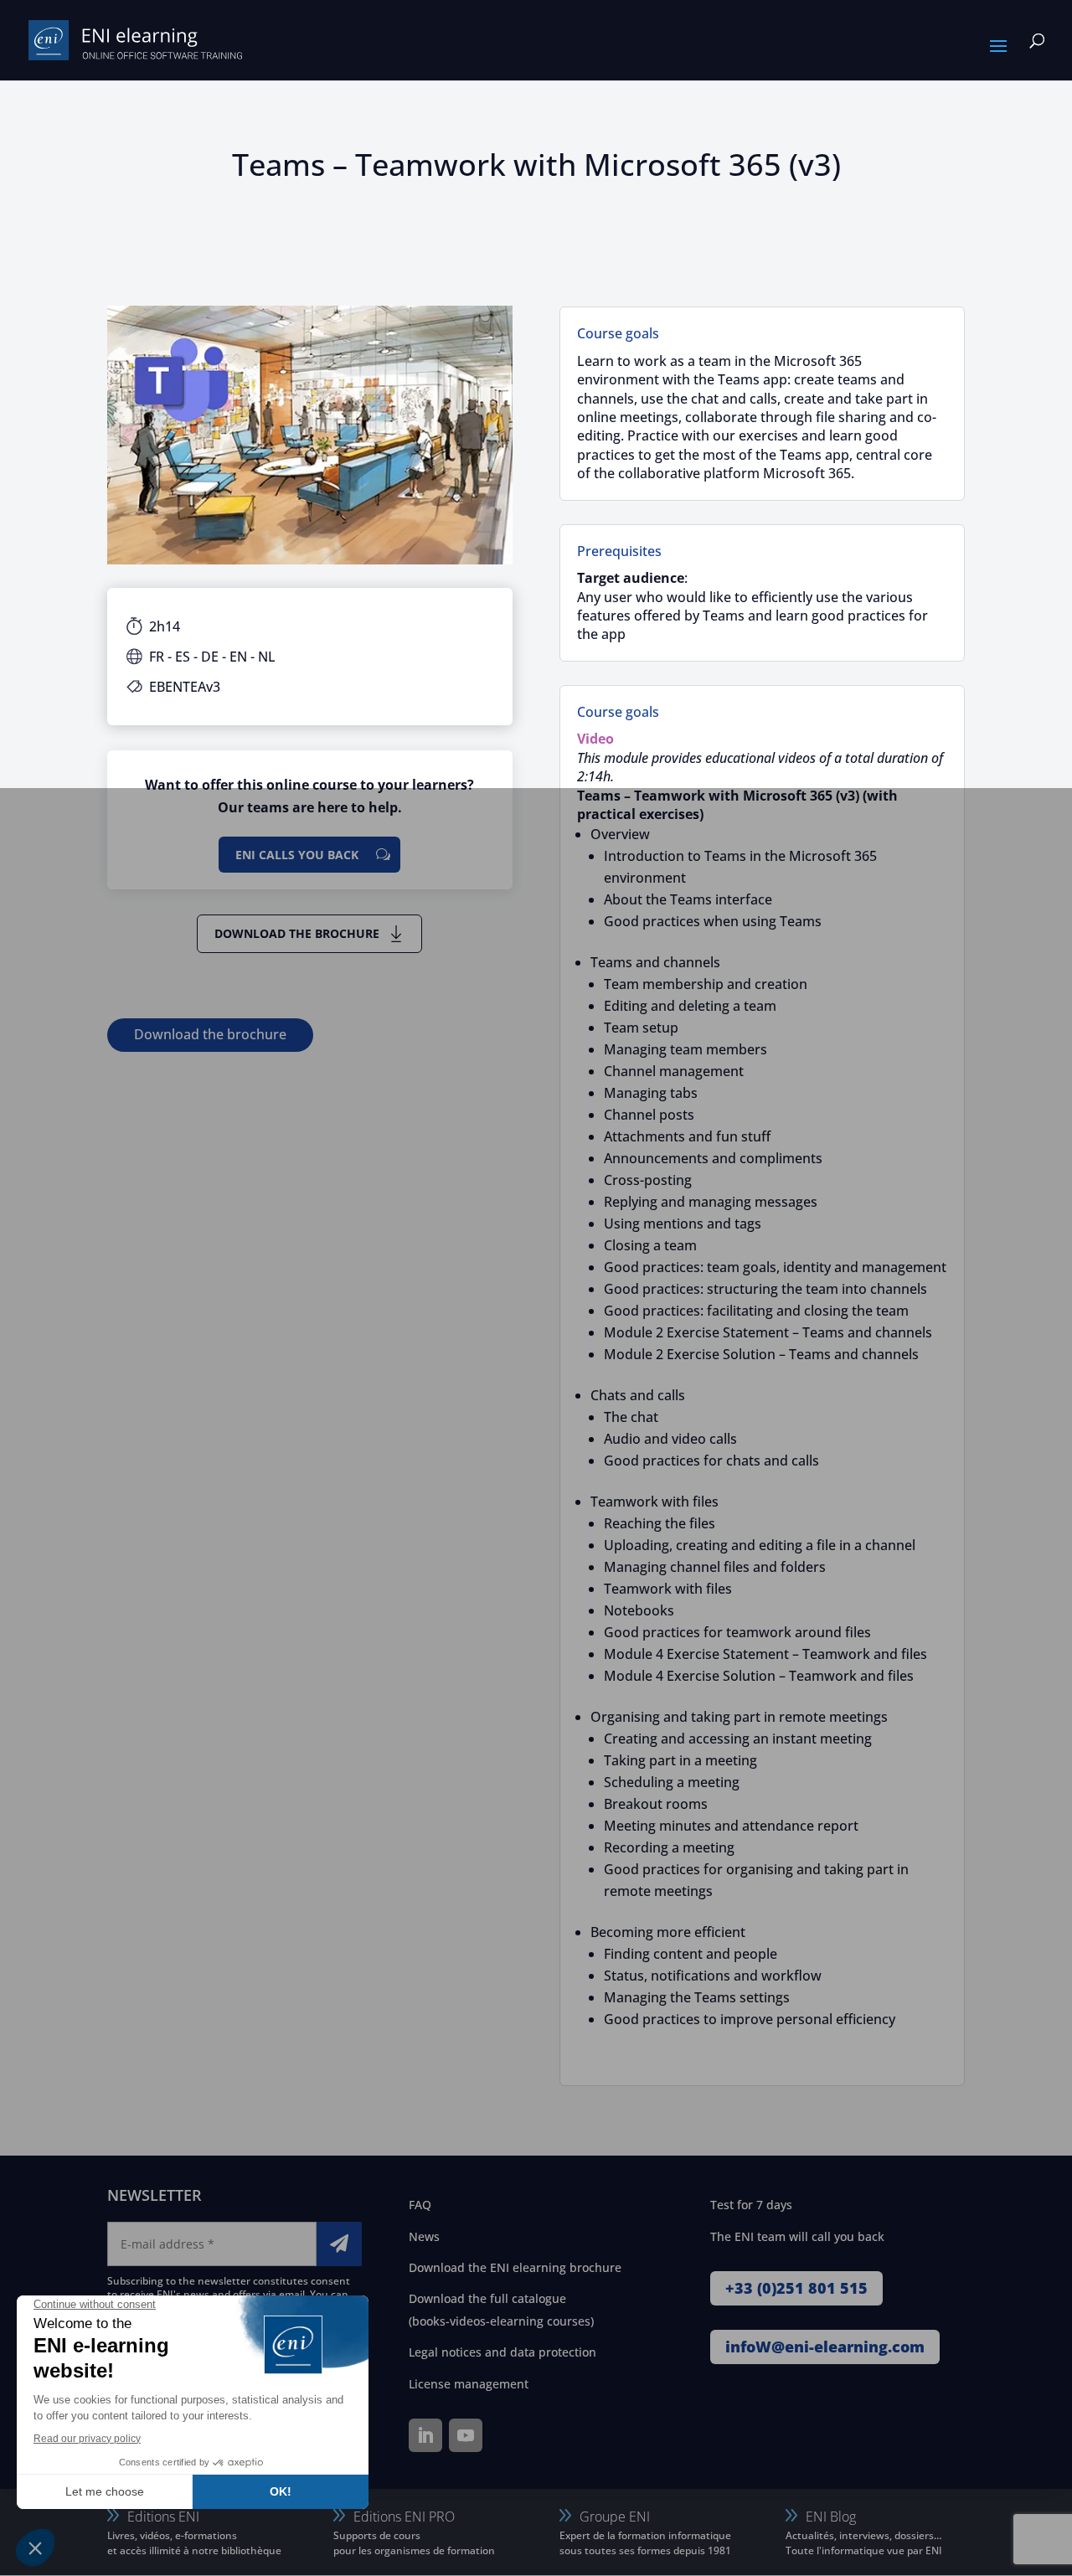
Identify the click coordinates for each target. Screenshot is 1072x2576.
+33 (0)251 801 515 (796, 2288)
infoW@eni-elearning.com (825, 2347)
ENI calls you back (297, 855)
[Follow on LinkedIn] (425, 2435)
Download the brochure (297, 933)
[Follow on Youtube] (466, 2435)
